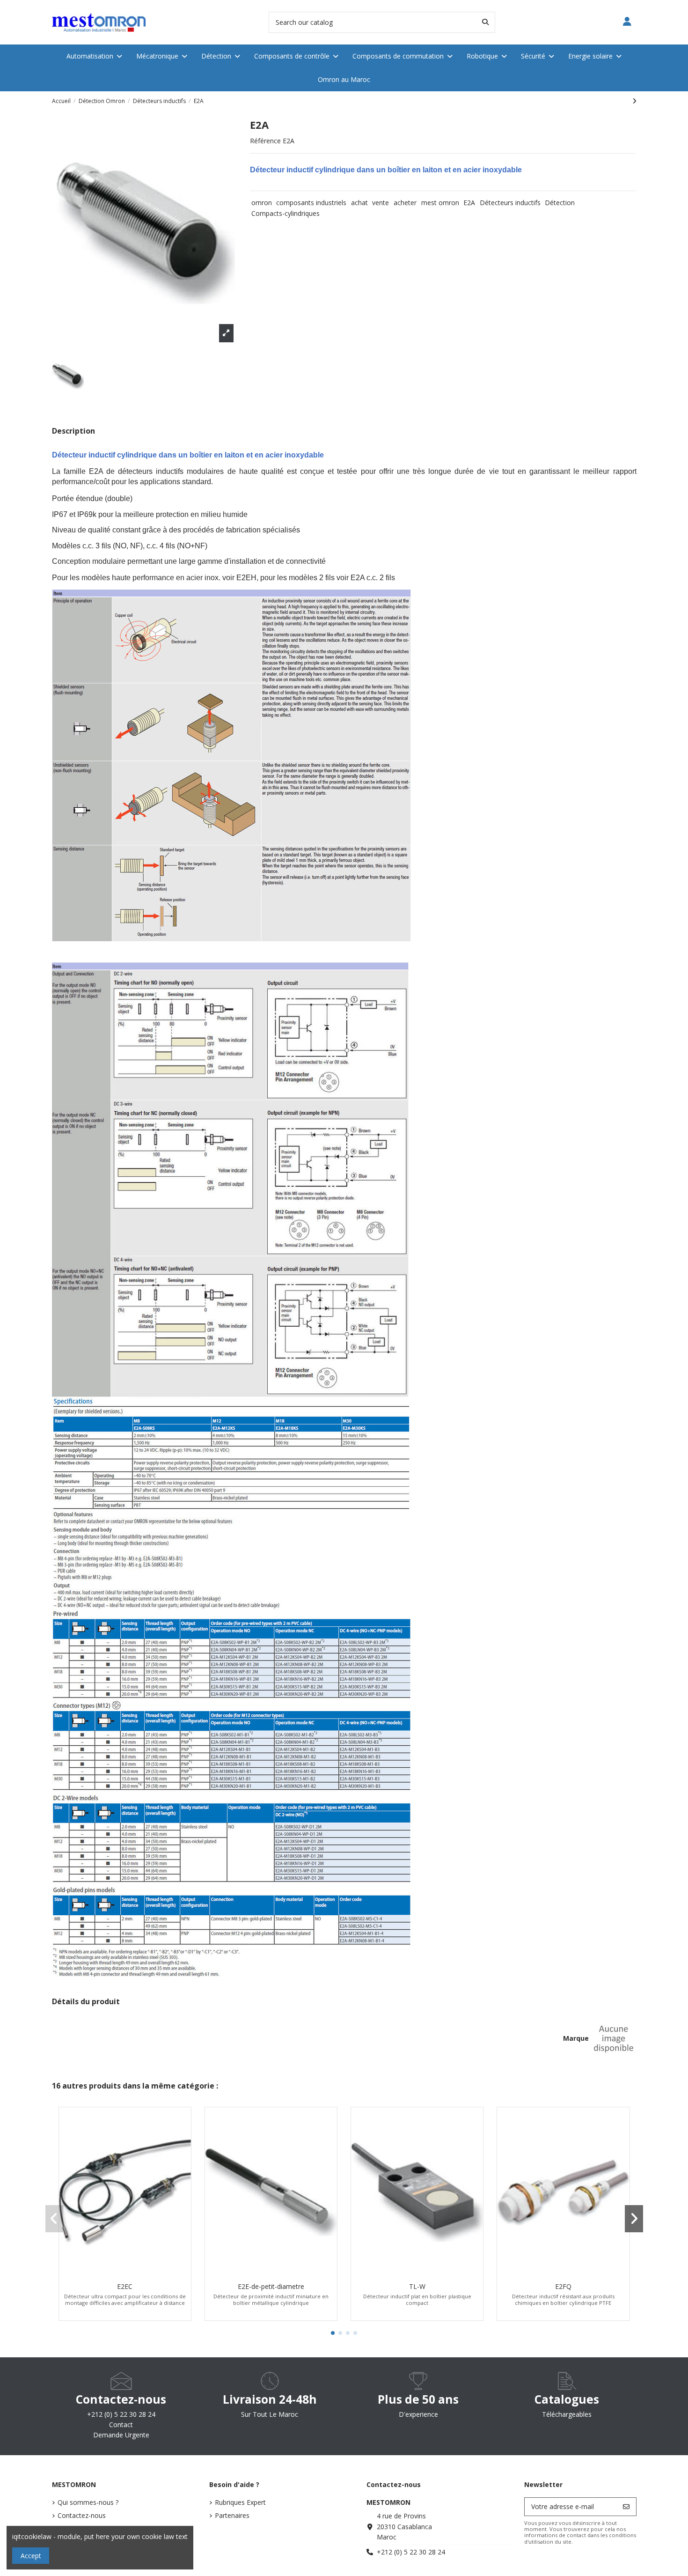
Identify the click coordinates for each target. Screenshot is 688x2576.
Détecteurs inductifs (510, 203)
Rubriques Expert (240, 2502)
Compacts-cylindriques (285, 213)
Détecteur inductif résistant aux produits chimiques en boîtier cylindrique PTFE (563, 2299)
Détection (560, 203)
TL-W (417, 2286)
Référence (265, 141)
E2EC (125, 2286)
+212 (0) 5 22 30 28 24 (411, 2552)
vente (381, 203)
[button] (333, 2333)
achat (359, 203)
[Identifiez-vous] (627, 22)
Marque (576, 2038)
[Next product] (634, 101)
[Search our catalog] (485, 22)
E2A (469, 203)
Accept (31, 2556)
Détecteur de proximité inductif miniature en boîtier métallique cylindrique (271, 2299)
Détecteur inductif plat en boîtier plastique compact (417, 2299)
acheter (405, 203)
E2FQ (563, 2286)
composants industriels (311, 203)
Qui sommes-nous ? (88, 2502)
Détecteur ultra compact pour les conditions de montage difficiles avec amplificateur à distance (125, 2299)
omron (262, 203)
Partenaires (232, 2515)
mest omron (440, 203)
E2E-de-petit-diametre (271, 2286)
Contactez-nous (82, 2515)
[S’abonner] (626, 2507)
